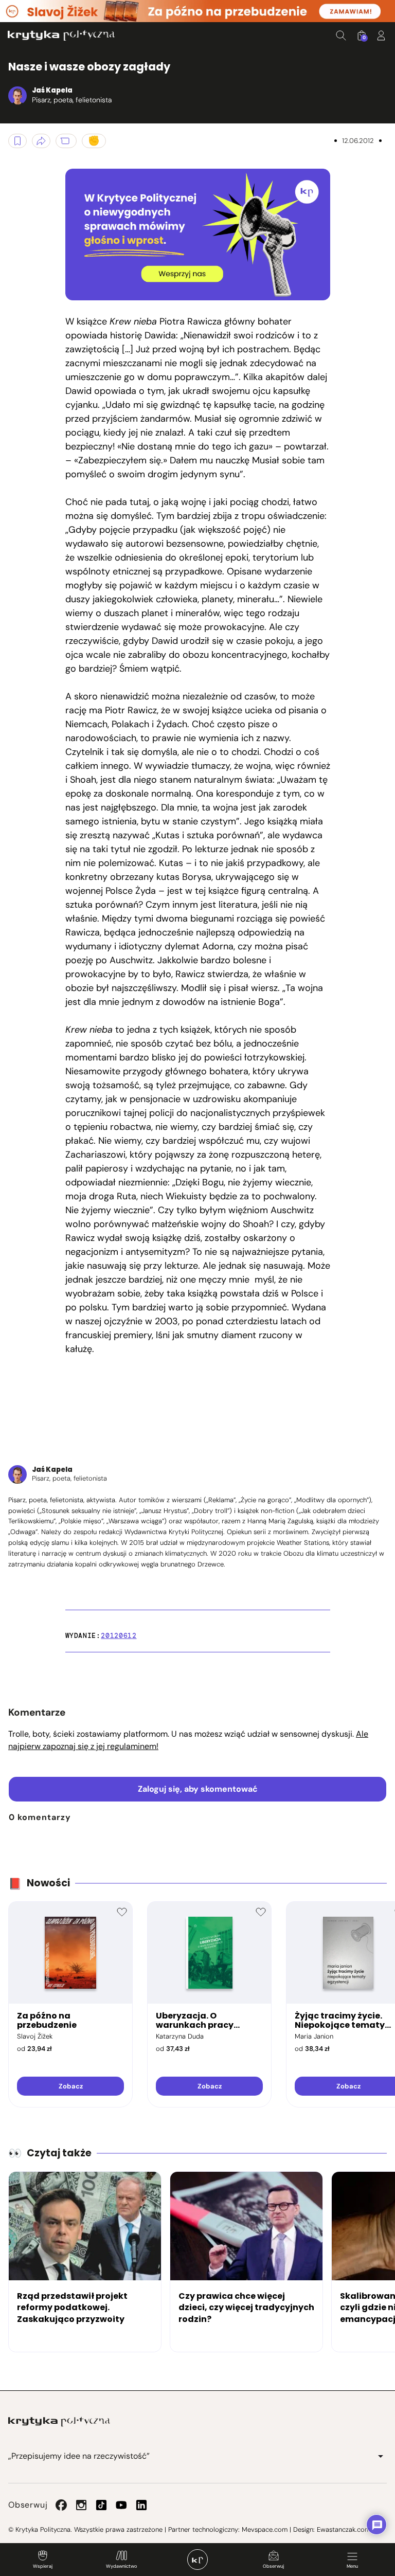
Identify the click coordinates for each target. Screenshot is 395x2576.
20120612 (119, 1636)
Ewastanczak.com (344, 2529)
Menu (352, 2566)
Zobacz (71, 2086)
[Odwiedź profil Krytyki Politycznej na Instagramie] (81, 2505)
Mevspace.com (265, 2529)
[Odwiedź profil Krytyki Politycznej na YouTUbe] (121, 2505)
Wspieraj (43, 2566)
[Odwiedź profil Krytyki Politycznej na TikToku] (101, 2505)
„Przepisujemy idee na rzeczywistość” (79, 2456)
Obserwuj (273, 2566)
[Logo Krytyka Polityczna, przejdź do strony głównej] (61, 35)
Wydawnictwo (121, 2566)
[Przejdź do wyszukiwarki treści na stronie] (341, 35)
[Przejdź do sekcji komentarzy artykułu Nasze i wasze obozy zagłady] (66, 141)
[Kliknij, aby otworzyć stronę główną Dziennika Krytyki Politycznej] (197, 2560)
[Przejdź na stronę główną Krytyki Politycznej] (59, 2422)
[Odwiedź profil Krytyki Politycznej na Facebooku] (61, 2505)
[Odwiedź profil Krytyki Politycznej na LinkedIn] (141, 2505)
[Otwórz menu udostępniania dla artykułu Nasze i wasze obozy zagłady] (41, 141)
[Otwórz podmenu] (381, 2456)
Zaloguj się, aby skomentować (198, 1789)
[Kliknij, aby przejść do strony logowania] (381, 35)
